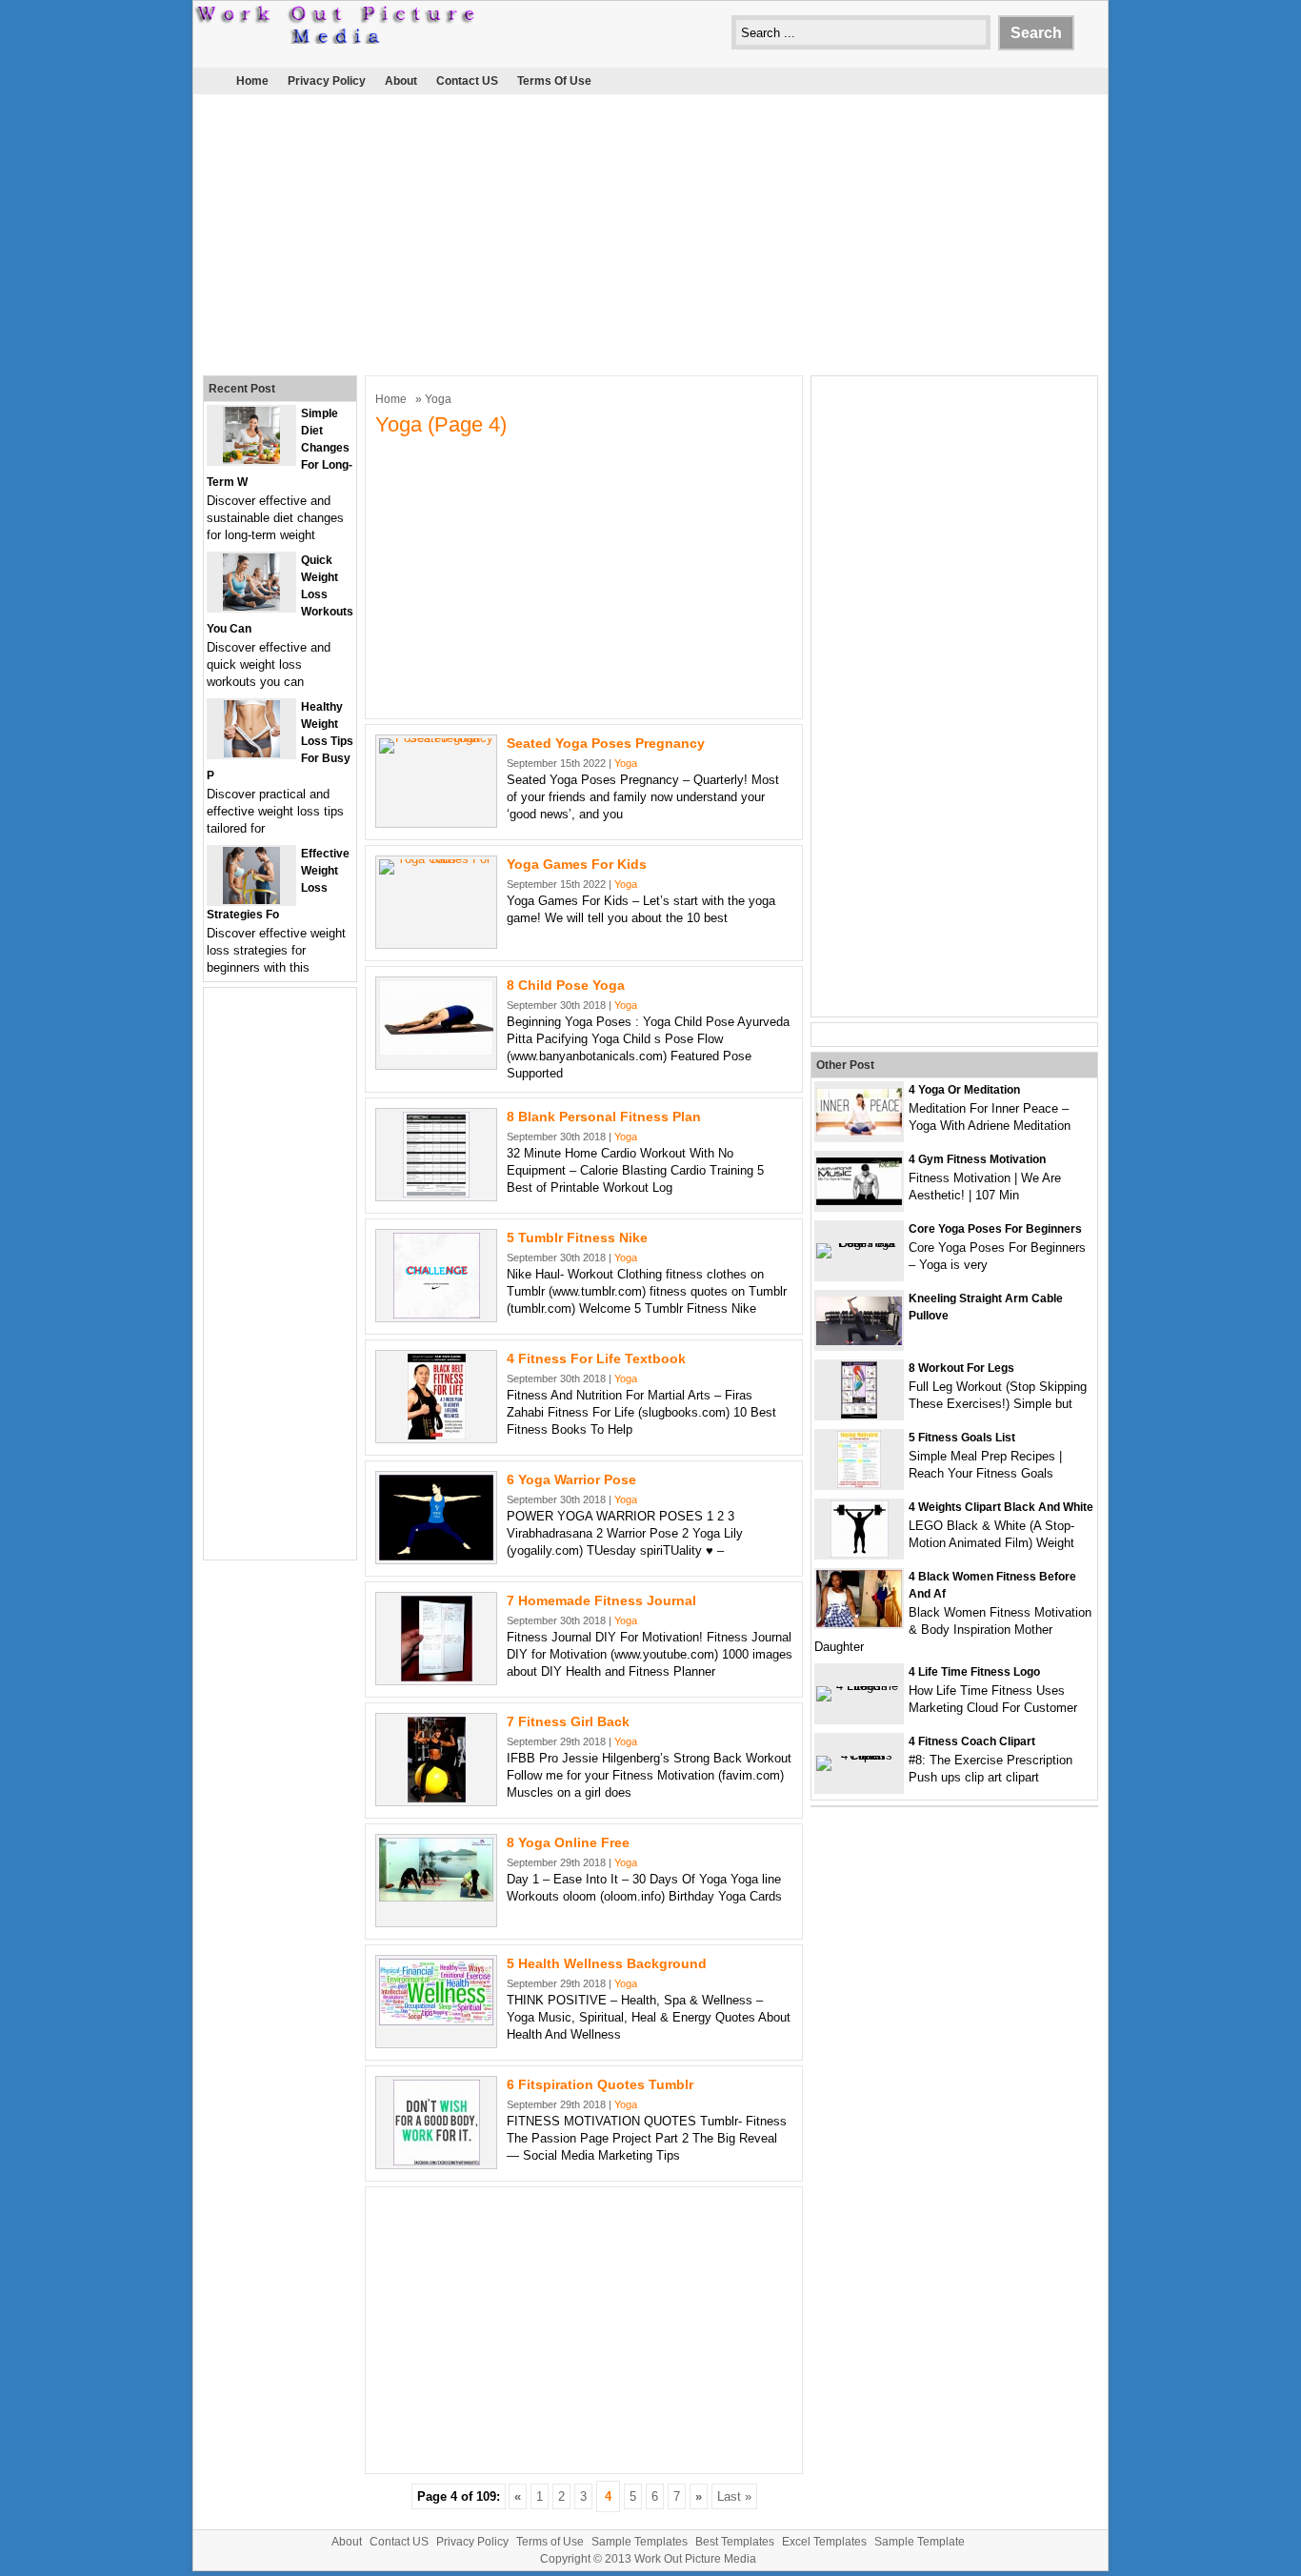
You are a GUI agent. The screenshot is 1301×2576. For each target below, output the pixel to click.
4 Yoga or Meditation (964, 1090)
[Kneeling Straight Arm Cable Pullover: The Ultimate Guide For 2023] (859, 1341)
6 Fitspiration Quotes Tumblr (600, 2084)
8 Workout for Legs (961, 1368)
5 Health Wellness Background (607, 1963)
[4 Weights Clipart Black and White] (860, 1553)
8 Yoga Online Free (568, 1842)
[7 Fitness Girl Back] (437, 1798)
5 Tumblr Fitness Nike (577, 1238)
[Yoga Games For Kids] (436, 859)
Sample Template (920, 2542)
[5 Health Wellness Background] (436, 2021)
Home (252, 81)
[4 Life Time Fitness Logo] (859, 1686)
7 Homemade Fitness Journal (601, 1600)
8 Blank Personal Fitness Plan (604, 1117)
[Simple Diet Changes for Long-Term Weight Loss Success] (251, 460)
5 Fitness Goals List (962, 1438)
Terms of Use (554, 81)
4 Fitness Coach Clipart (972, 1741)
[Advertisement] (650, 232)
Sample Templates (640, 2542)
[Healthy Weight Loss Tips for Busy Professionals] (252, 753)
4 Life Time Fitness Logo (974, 1672)
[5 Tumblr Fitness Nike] (437, 1314)
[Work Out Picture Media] (336, 40)
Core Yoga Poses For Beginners (995, 1229)
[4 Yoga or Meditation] (859, 1131)
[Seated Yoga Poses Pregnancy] (436, 738)
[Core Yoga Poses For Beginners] (859, 1243)
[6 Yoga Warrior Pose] (436, 1556)
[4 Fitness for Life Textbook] (437, 1435)
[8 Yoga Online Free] (436, 1897)
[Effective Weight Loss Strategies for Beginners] (251, 900)
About (401, 81)
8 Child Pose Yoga (566, 985)
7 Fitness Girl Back (568, 1721)
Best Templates (735, 2542)
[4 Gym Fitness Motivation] (859, 1201)
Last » (734, 2496)
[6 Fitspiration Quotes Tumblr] (437, 2161)
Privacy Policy (327, 81)
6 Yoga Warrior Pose (571, 1479)
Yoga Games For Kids (577, 864)
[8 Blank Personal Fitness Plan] (436, 1193)
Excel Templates (824, 2542)
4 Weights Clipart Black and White (1001, 1507)
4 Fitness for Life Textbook (596, 1358)
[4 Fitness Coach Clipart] (859, 1755)
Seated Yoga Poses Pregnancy (606, 743)
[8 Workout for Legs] (859, 1414)
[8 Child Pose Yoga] (436, 1051)
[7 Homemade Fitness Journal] (437, 1677)
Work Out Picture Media (695, 2559)
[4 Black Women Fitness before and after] (859, 1623)
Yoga (626, 763)
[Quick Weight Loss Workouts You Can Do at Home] (251, 606)
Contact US (467, 81)
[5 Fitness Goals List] (859, 1484)
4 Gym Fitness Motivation (977, 1159)
